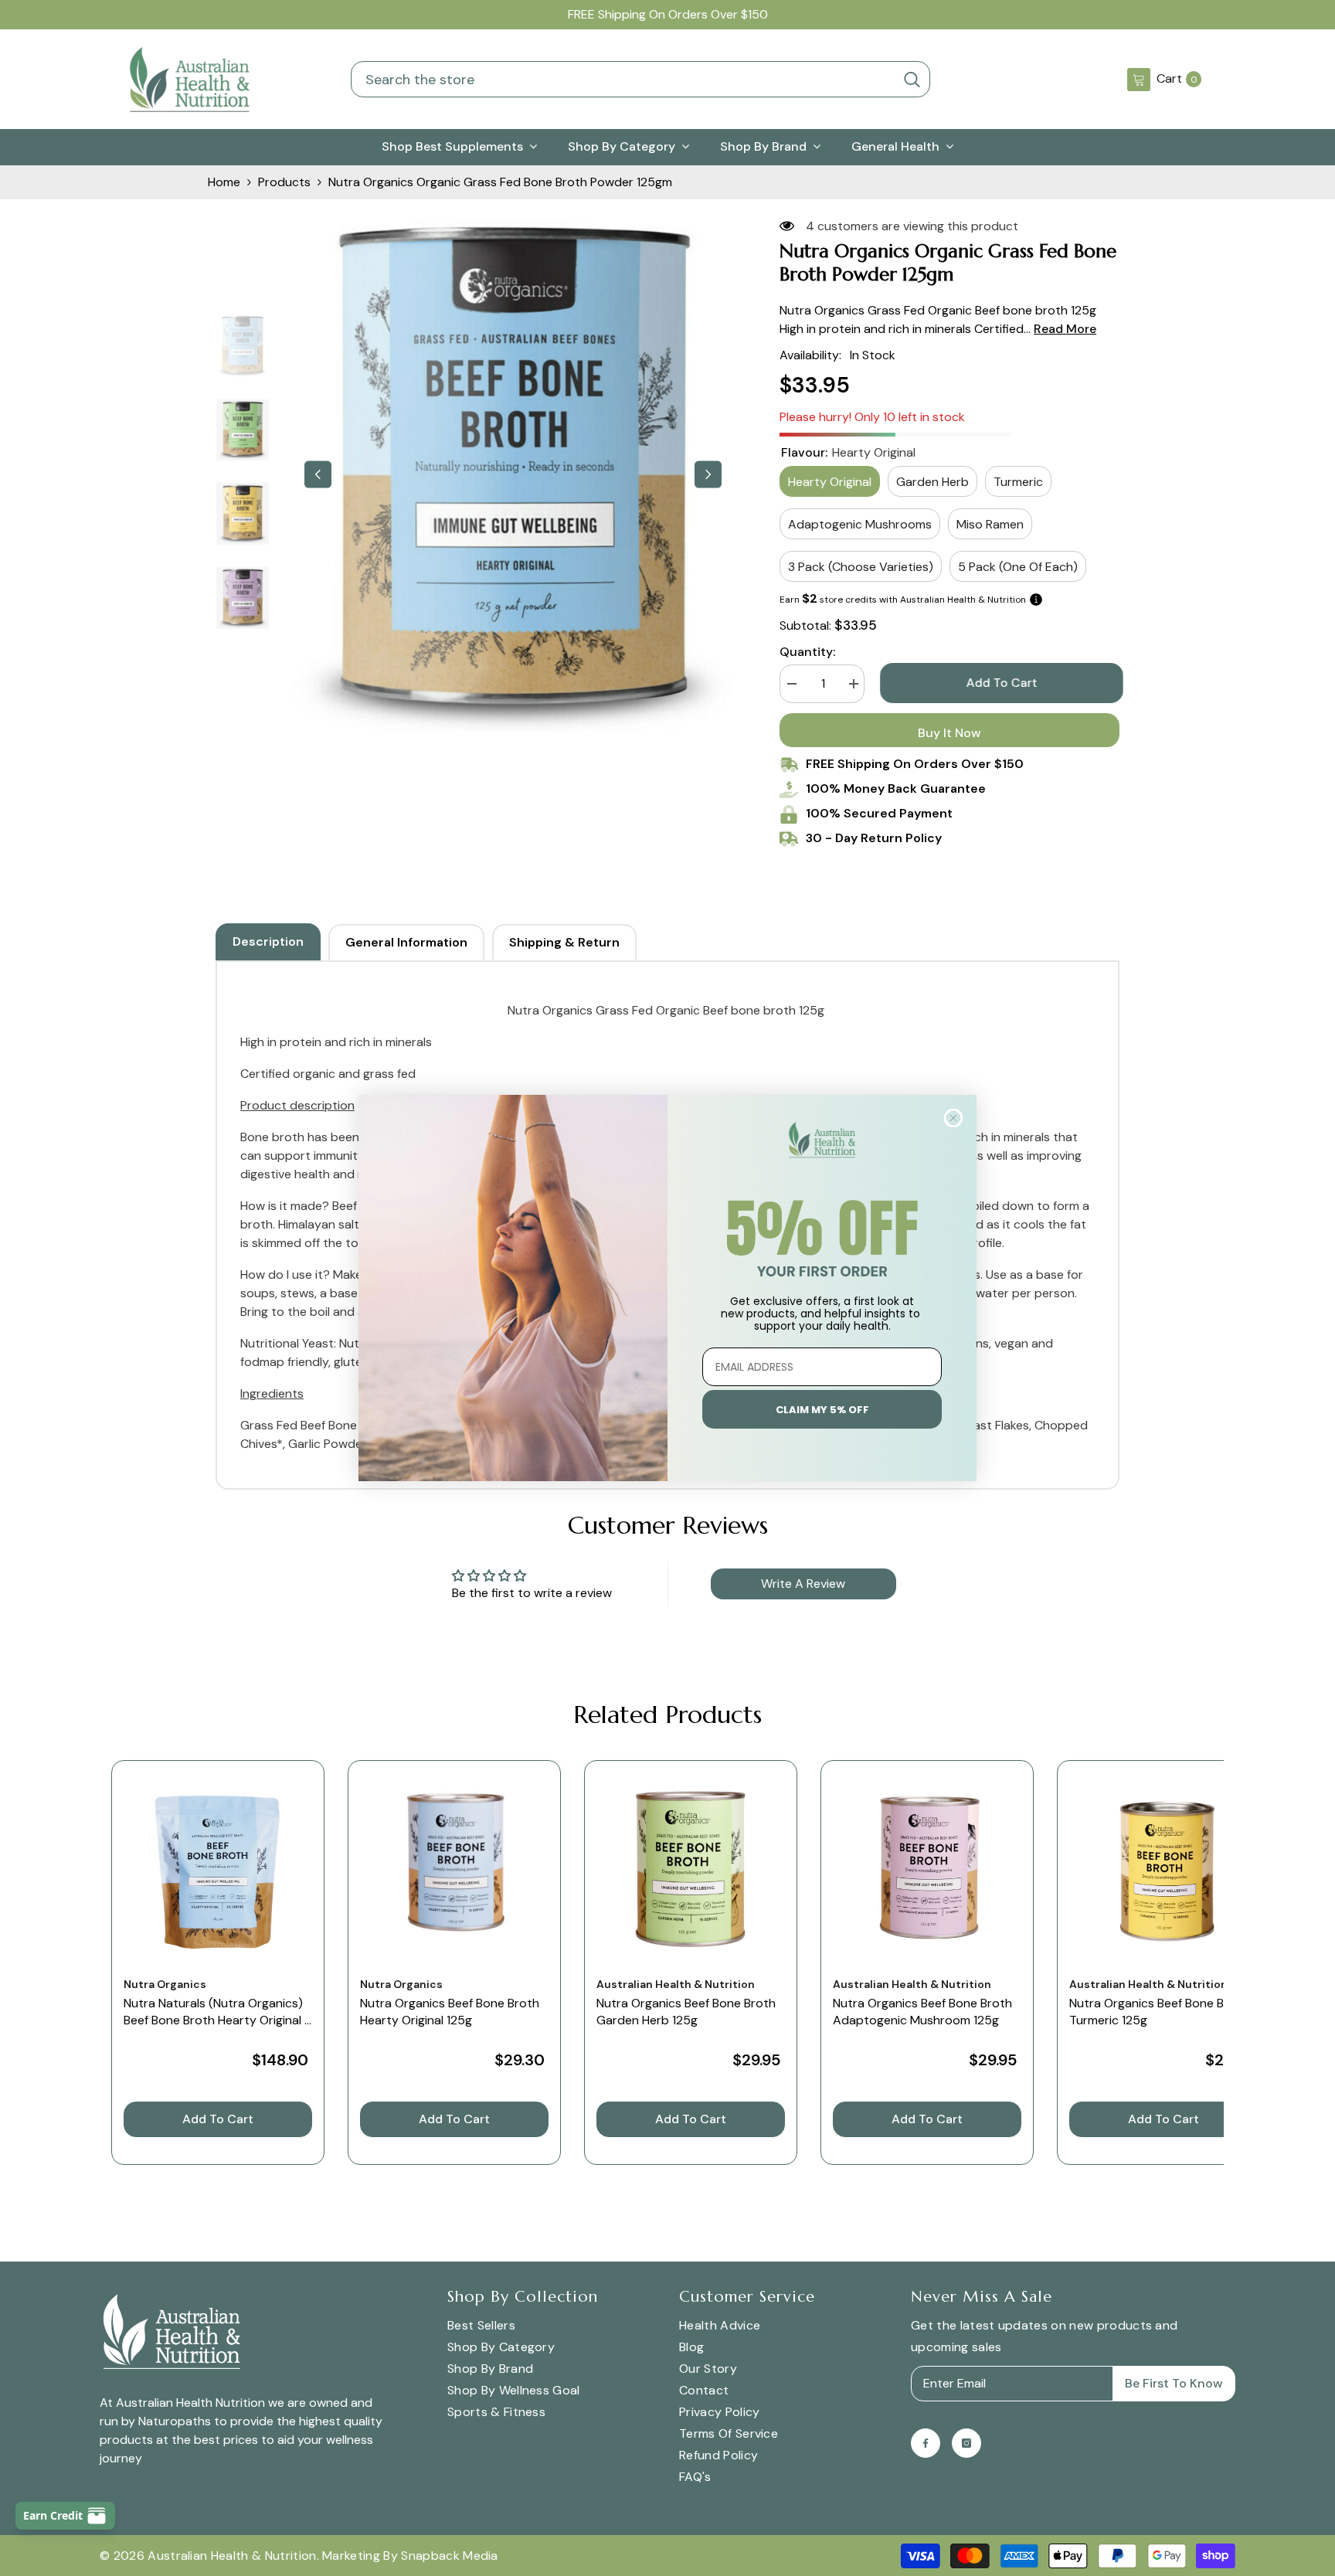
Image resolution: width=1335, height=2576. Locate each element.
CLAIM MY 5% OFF (822, 1410)
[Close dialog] (953, 1118)
